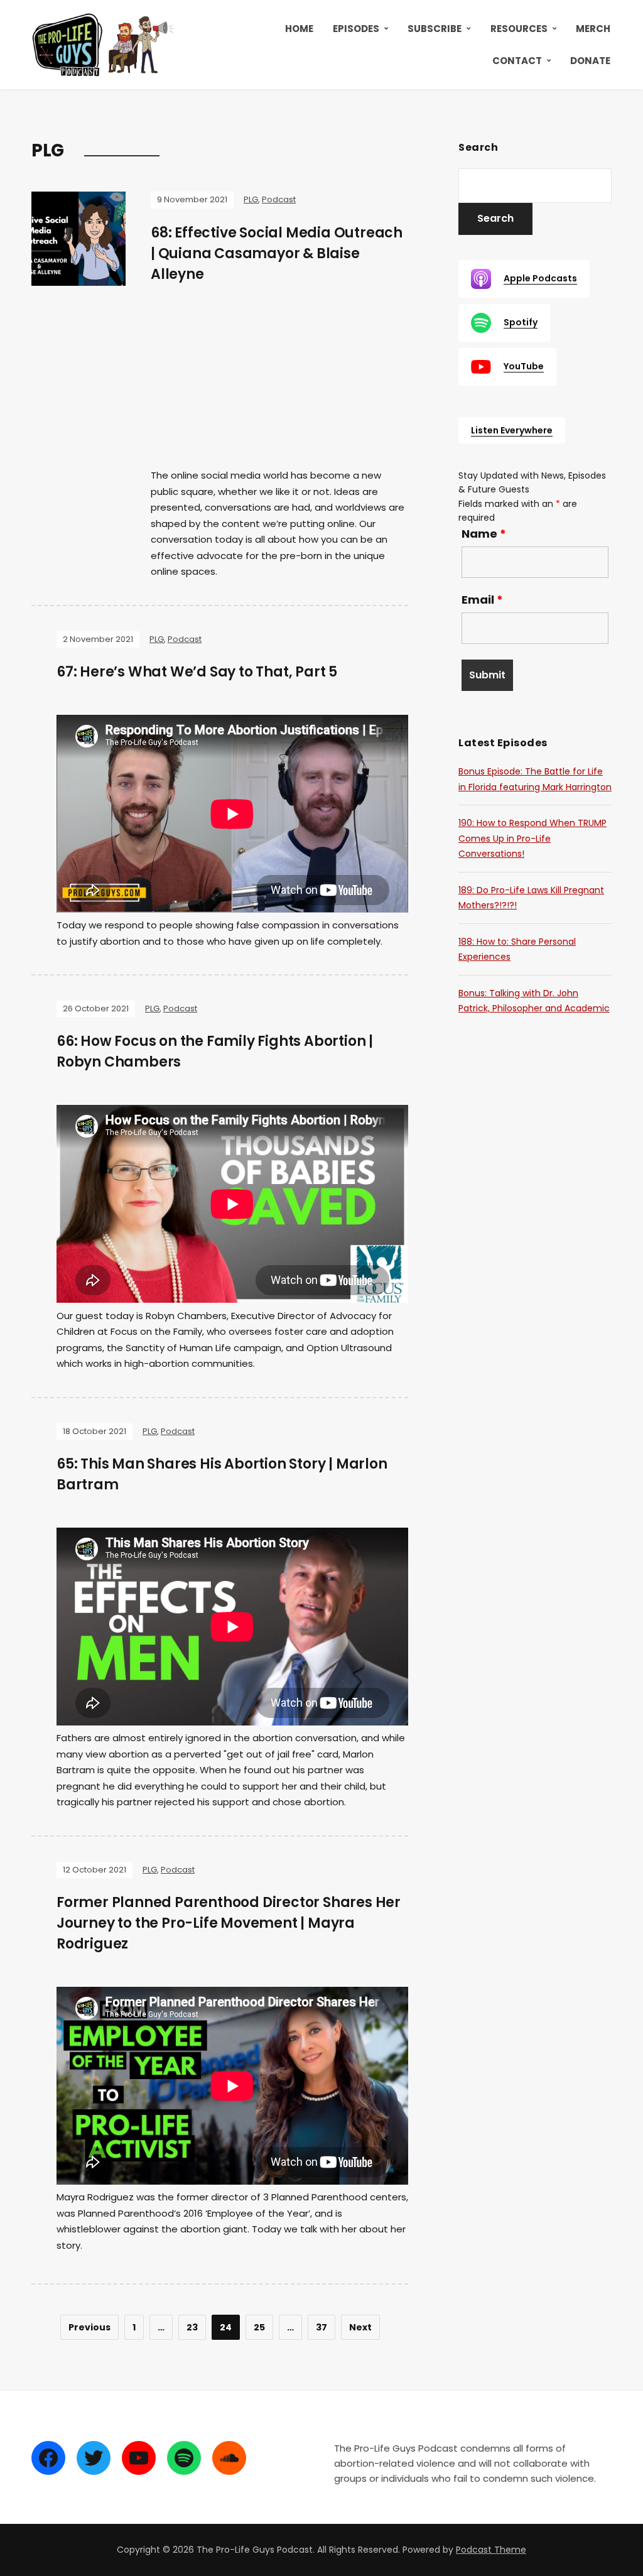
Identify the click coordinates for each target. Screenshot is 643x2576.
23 (192, 2327)
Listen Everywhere (512, 430)
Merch (593, 29)
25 (259, 2327)
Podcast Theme (491, 2550)
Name (484, 534)
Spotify (521, 322)
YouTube (524, 366)
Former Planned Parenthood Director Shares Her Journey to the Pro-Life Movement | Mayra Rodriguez (229, 1923)
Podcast (279, 199)
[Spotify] (184, 2458)
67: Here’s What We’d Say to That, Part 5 (197, 672)
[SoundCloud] (229, 2458)
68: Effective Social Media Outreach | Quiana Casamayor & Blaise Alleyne (277, 253)
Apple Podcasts (540, 278)
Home (299, 29)
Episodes (356, 29)
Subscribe (435, 29)
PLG (251, 199)
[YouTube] (139, 2458)
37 (321, 2327)
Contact (517, 61)
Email (482, 600)
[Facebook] (48, 2458)
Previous (89, 2327)
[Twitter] (94, 2458)
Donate (590, 61)
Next (360, 2327)
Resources (519, 29)
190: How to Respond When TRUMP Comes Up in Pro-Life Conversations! (532, 838)
